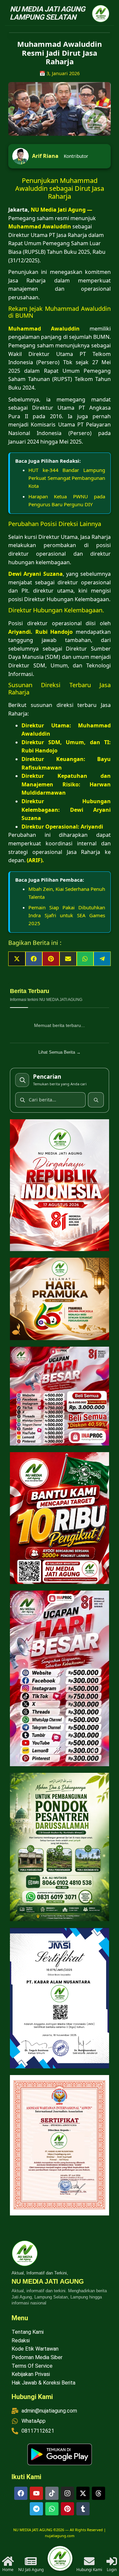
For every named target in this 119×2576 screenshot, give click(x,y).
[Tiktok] (52, 2493)
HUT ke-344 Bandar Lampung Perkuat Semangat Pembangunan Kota (67, 478)
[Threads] (99, 2493)
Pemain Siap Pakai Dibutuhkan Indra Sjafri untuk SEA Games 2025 (67, 915)
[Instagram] (67, 2493)
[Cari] (96, 1100)
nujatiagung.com (60, 2536)
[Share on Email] (68, 959)
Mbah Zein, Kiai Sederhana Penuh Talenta (67, 893)
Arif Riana (45, 156)
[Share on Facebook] (34, 959)
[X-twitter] (83, 2493)
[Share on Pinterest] (51, 959)
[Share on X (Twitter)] (17, 959)
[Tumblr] (83, 2509)
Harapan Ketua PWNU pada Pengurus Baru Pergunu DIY (67, 500)
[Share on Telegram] (102, 959)
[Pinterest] (67, 2509)
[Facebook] (21, 2493)
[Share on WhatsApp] (85, 959)
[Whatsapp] (52, 2509)
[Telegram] (36, 2509)
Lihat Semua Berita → (59, 1052)
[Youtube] (36, 2493)
